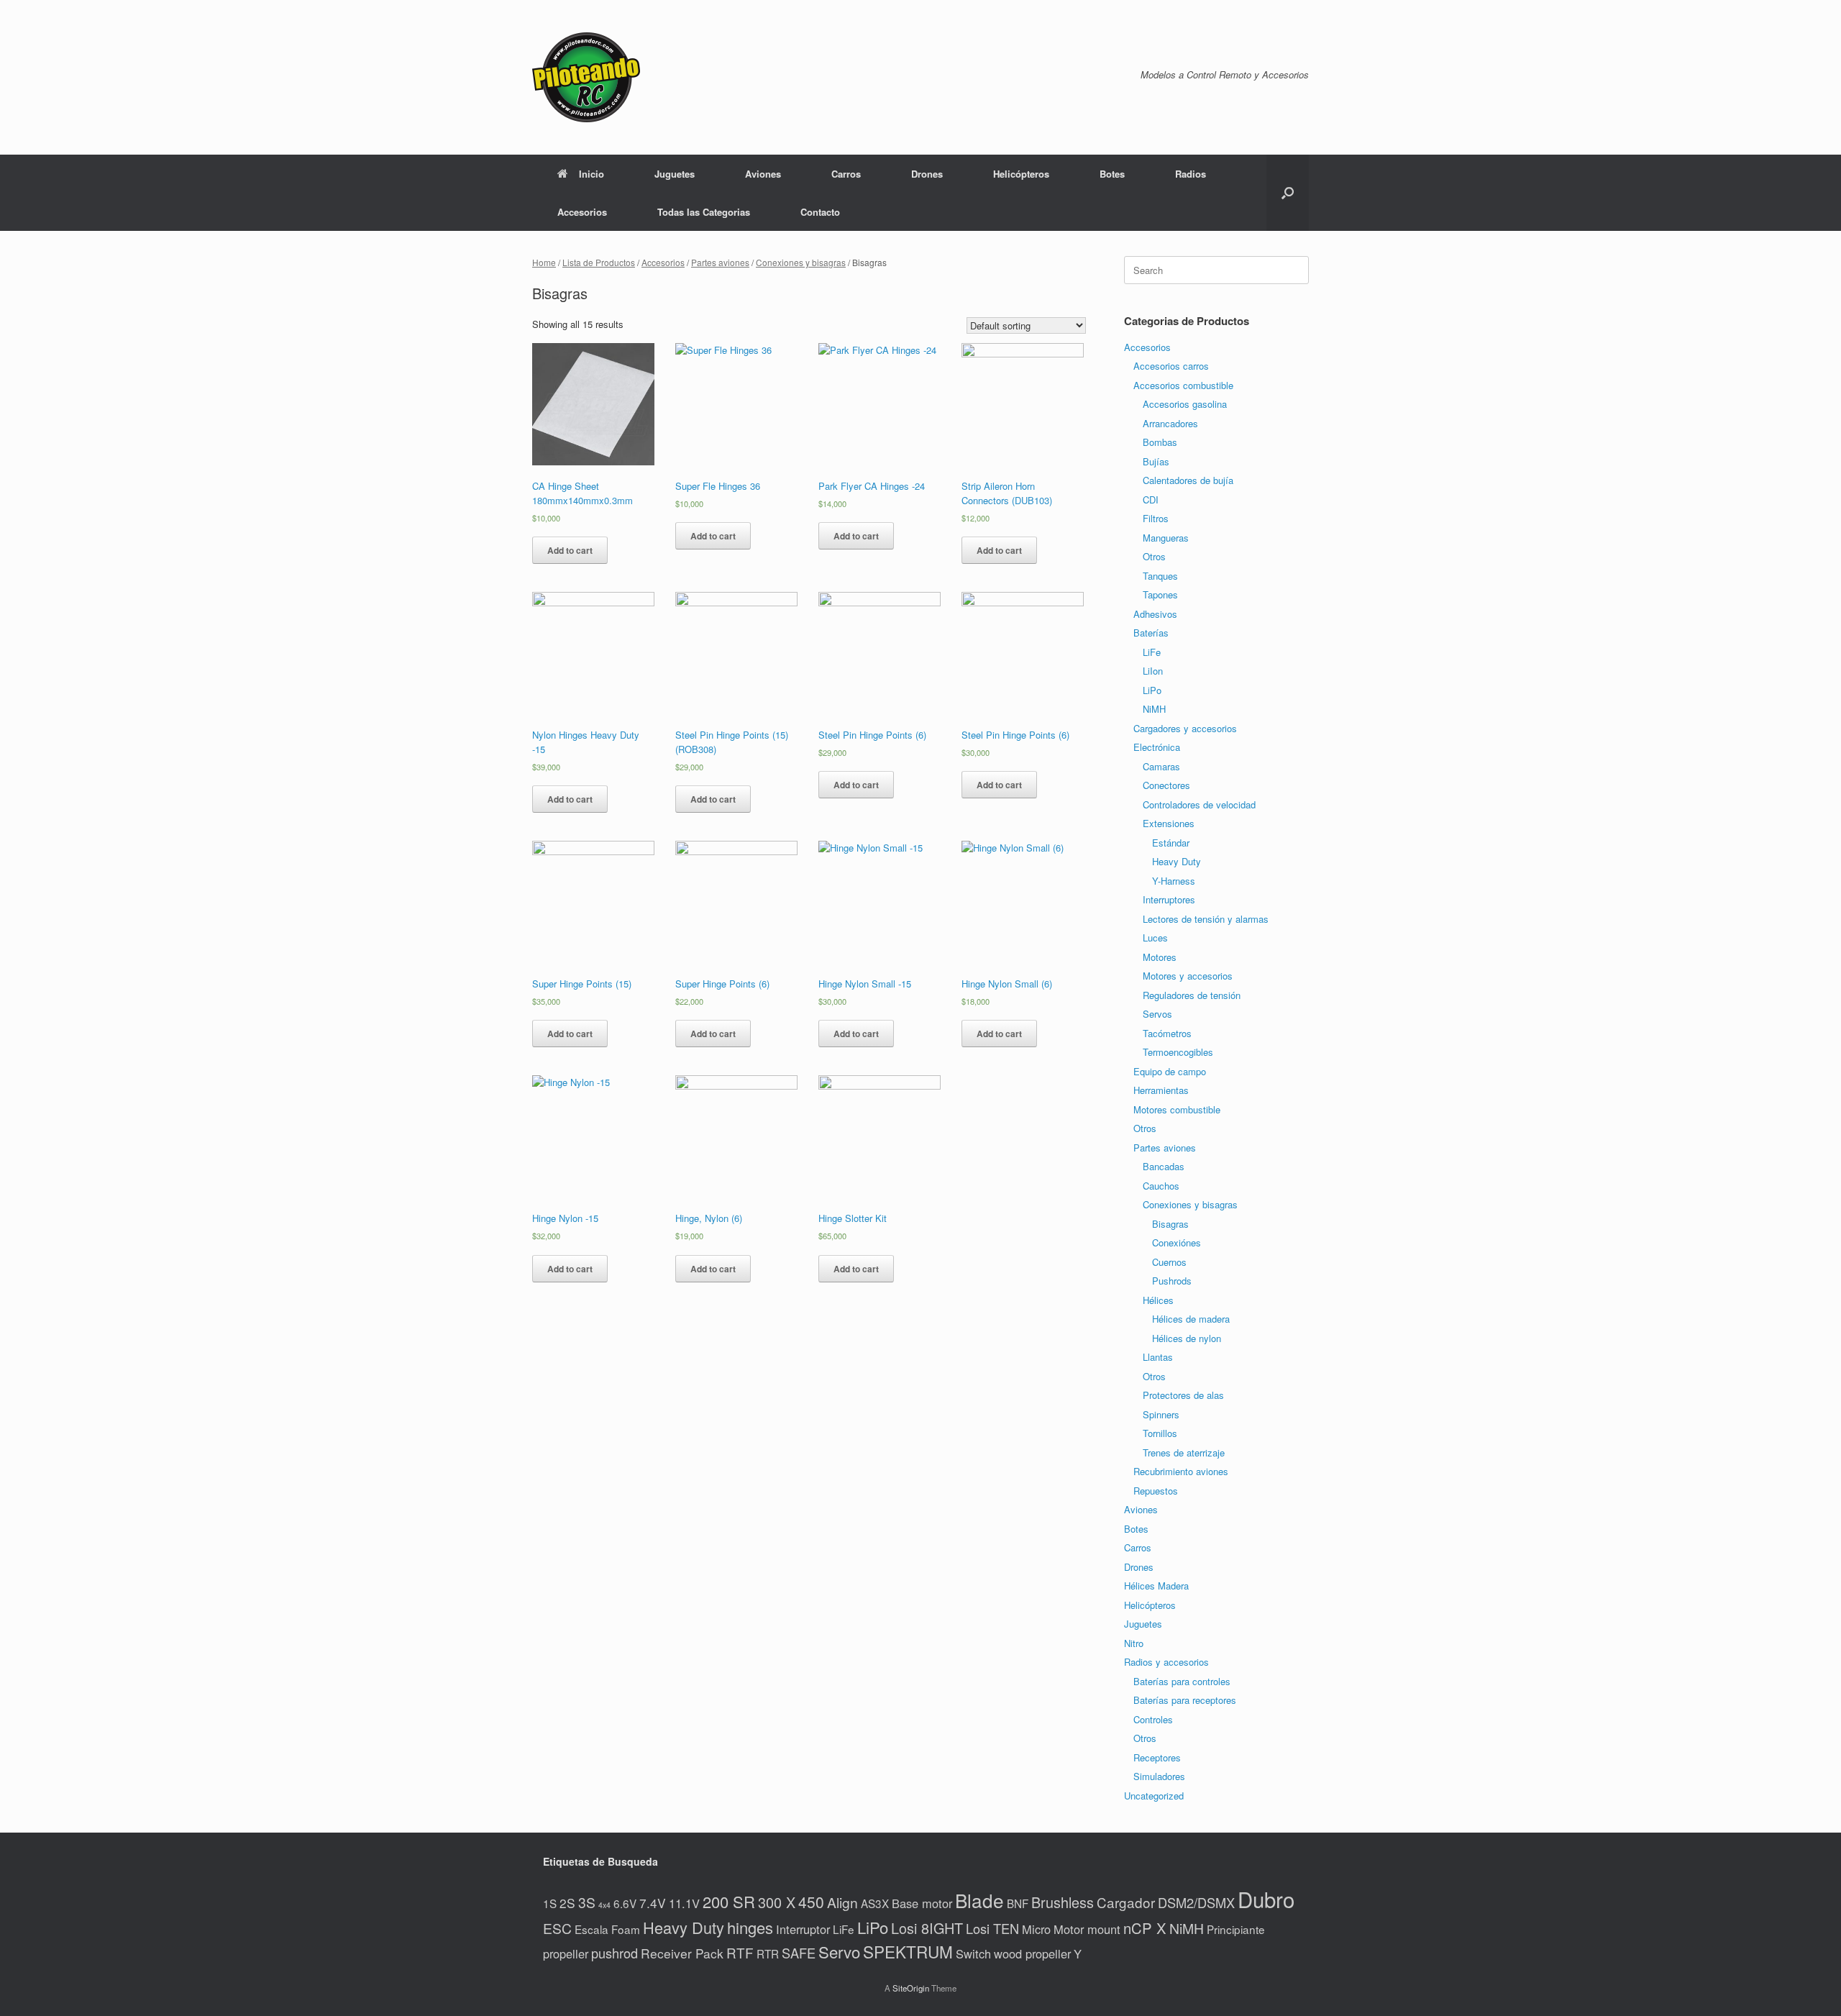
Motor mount (1087, 1929)
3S (587, 1902)
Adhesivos (1155, 614)
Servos (1157, 1014)
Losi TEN (992, 1928)
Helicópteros (1021, 174)
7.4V (653, 1903)
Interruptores (1169, 899)
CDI (1151, 500)
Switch (973, 1953)
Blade (979, 1900)
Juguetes (675, 174)
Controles (1153, 1719)
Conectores (1166, 785)
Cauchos (1161, 1186)
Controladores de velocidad (1199, 804)
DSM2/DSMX (1196, 1902)
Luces (1155, 938)
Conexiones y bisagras (801, 262)
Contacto (820, 212)
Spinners (1161, 1414)
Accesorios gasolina (1185, 404)
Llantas (1158, 1357)
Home (544, 262)
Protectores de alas (1183, 1395)
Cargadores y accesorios (1185, 728)
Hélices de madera (1191, 1319)
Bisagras (1170, 1224)
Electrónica (1157, 747)
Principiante (1236, 1929)
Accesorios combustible (1183, 385)
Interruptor (803, 1929)
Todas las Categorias (704, 212)
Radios (1191, 174)
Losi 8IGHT (927, 1928)
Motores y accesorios (1188, 976)
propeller (566, 1953)
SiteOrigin (911, 1988)
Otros (1154, 556)
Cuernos (1169, 1262)
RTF (740, 1952)
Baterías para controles (1182, 1681)
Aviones (763, 174)
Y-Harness (1174, 881)
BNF (1018, 1903)
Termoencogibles (1178, 1052)
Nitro (1134, 1643)
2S (567, 1903)
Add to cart (570, 550)
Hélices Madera (1156, 1586)
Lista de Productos (599, 262)
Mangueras (1166, 538)
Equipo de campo (1170, 1071)
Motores (1160, 957)
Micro (1036, 1929)
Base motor (922, 1903)
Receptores (1157, 1757)
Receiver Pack (682, 1953)
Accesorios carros (1171, 366)
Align (842, 1902)
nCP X (1145, 1928)
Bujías (1156, 461)
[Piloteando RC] (586, 77)
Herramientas (1161, 1090)
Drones (927, 174)
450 (811, 1902)
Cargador (1126, 1902)
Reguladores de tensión (1192, 995)
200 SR (729, 1901)
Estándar (1171, 843)
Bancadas (1164, 1166)
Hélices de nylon (1187, 1338)
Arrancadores (1170, 423)
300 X (777, 1902)
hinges (750, 1927)
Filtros (1156, 518)
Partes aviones (720, 262)
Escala (591, 1929)
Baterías (1151, 633)
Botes (1112, 174)
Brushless (1063, 1902)
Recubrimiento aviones (1181, 1471)
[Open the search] (1288, 193)
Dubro (1266, 1899)
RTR (768, 1953)
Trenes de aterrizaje (1184, 1452)
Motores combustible (1177, 1109)
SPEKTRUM (908, 1951)
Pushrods (1172, 1281)
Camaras (1161, 766)
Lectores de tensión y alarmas (1206, 919)
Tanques (1160, 576)
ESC (557, 1928)
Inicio (591, 174)
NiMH (1154, 709)
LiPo (1152, 690)
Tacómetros (1167, 1033)
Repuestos (1156, 1491)
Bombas (1160, 442)
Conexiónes (1177, 1242)
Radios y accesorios (1166, 1662)
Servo (839, 1951)
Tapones (1160, 594)
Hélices (1158, 1300)
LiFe (1152, 652)
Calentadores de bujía (1188, 480)
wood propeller (1032, 1953)
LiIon (1153, 671)
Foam (626, 1929)
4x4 (604, 1905)
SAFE (799, 1953)
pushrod (615, 1953)
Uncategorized (1154, 1796)
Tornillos (1160, 1433)
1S (550, 1903)
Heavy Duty (1177, 861)
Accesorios (582, 212)
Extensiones (1169, 823)
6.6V (625, 1903)
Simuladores (1159, 1776)
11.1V (684, 1903)
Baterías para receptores (1185, 1700)
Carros (846, 174)
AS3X (875, 1903)
